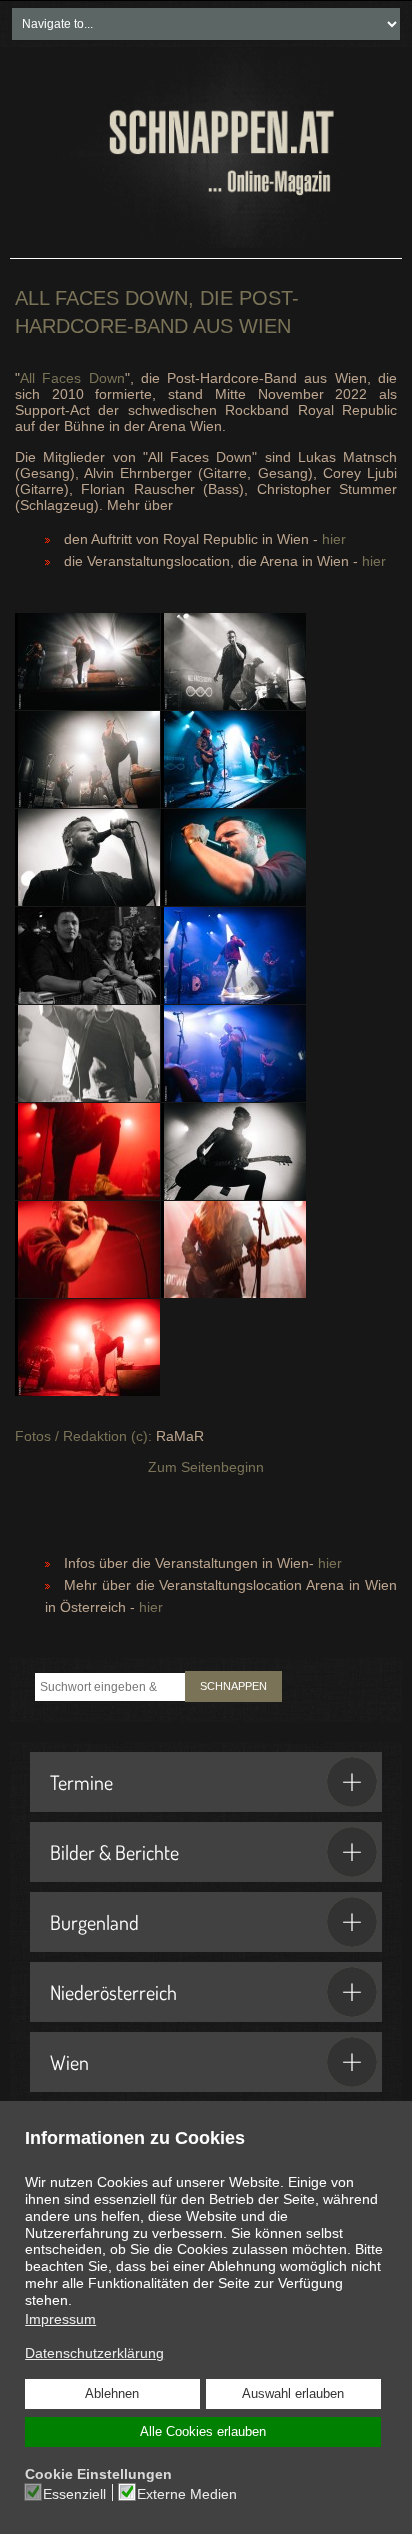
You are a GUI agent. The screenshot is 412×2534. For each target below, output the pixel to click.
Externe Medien (187, 2494)
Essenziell (74, 2494)
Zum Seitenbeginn (206, 1467)
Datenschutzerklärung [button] (94, 2353)
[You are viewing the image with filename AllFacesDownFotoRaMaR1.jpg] (233, 661)
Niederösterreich (113, 1992)
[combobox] (110, 1687)
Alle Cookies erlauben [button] (203, 2432)
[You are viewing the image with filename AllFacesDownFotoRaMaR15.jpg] (87, 955)
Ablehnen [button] (112, 2394)
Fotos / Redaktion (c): (83, 1436)
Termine (81, 1782)
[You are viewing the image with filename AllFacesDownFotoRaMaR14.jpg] (233, 857)
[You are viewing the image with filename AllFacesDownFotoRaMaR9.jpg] (87, 1347)
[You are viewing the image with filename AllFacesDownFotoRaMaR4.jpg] (233, 1053)
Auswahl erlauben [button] (293, 2394)
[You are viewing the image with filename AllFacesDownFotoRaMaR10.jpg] (87, 759)
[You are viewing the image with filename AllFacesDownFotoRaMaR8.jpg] (233, 1249)
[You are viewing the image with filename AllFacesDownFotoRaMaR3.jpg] (87, 1053)
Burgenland (94, 1922)
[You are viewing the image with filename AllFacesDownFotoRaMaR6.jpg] (233, 1151)
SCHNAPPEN (233, 1686)
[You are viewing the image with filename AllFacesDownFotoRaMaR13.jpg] (87, 857)
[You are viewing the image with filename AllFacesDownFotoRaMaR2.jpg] (233, 955)
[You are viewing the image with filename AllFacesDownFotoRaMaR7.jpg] (87, 1249)
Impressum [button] (60, 2319)
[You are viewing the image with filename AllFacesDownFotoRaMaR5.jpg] (87, 1151)
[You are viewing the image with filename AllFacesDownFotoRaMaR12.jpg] (233, 759)
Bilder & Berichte (114, 1852)
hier (334, 539)
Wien (69, 2062)
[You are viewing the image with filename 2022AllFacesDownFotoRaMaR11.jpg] (87, 661)
